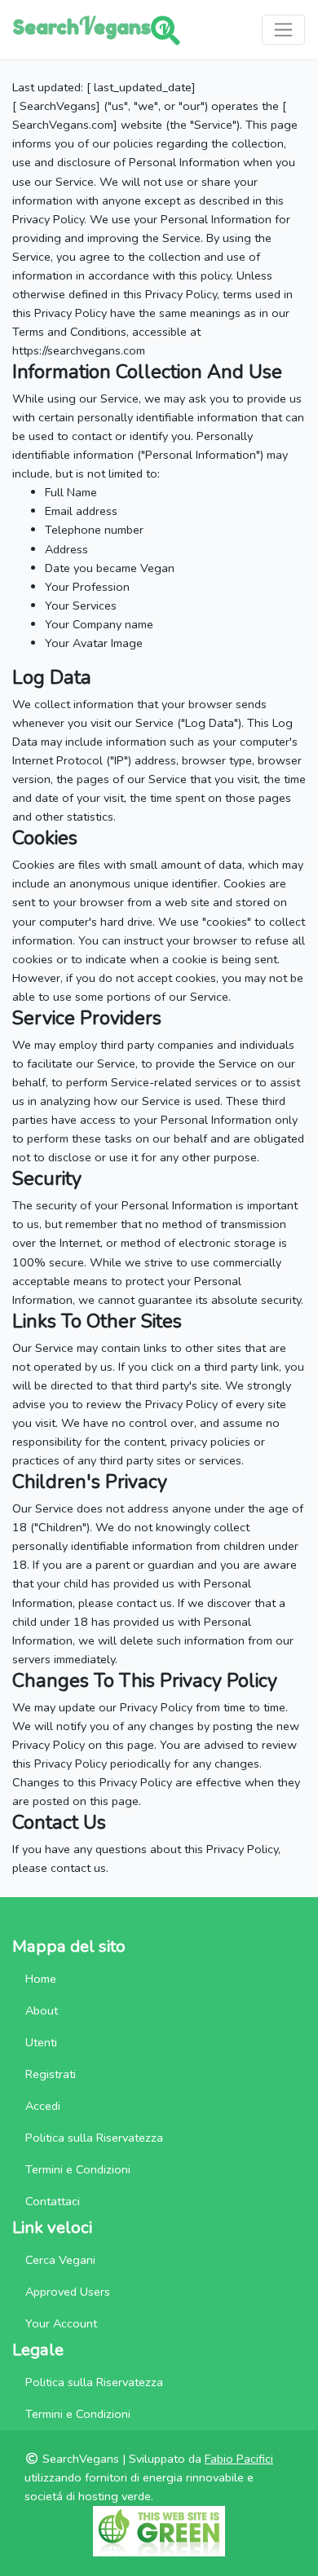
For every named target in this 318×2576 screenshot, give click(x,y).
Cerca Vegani (60, 2260)
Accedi (43, 2106)
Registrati (51, 2074)
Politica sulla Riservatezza (94, 2138)
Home (41, 1979)
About (42, 2010)
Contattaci (53, 2201)
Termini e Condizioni (78, 2169)
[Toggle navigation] (283, 30)
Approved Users (68, 2292)
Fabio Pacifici (239, 2459)
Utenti (41, 2042)
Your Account (61, 2323)
